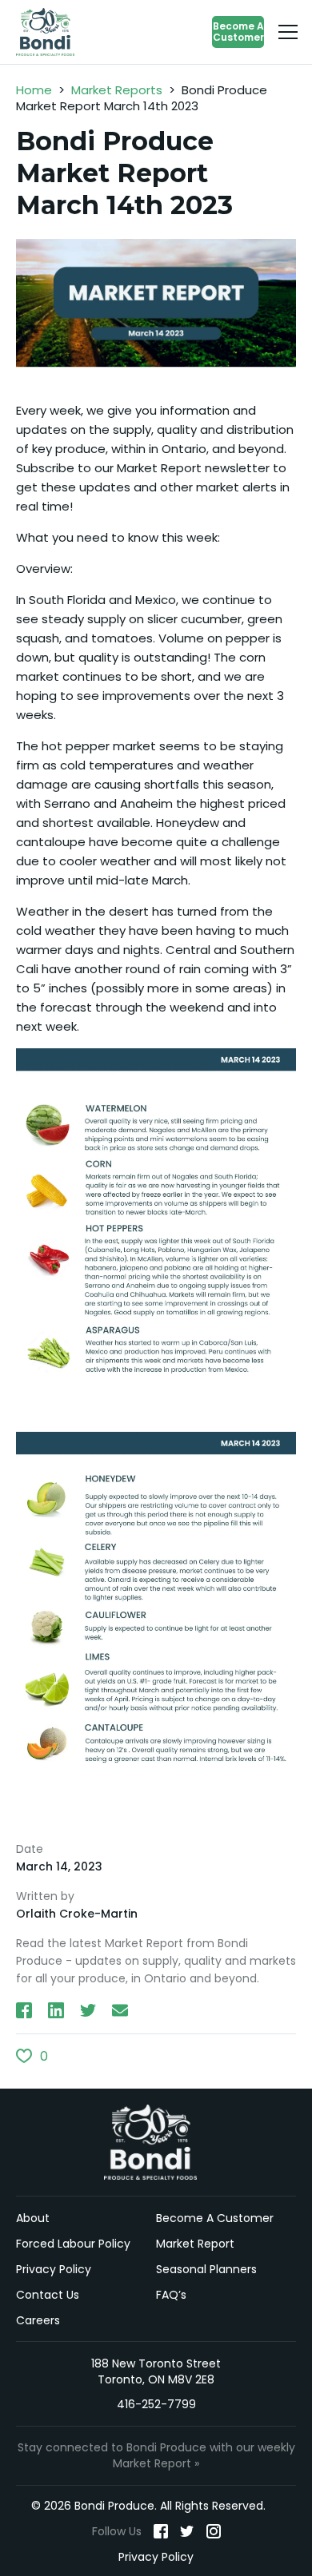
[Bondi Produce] (50, 32)
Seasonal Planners (206, 2268)
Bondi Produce (156, 2142)
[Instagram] (214, 2530)
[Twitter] (187, 2530)
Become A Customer (238, 32)
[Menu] (288, 32)
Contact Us (48, 2294)
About (33, 2217)
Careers (38, 2320)
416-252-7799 (156, 2404)
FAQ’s (171, 2294)
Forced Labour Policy (73, 2243)
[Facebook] (161, 2530)
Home (34, 90)
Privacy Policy (54, 2268)
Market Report (195, 2243)
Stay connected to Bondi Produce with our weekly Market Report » (156, 2455)
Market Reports (117, 90)
